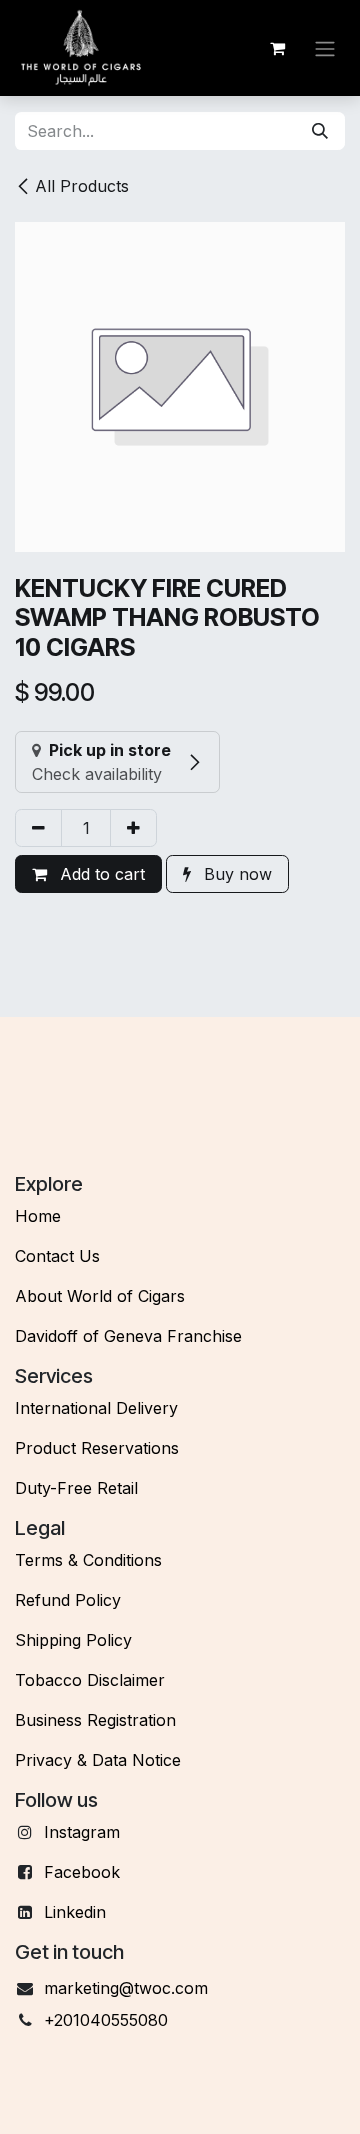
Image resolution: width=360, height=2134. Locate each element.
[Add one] (133, 828)
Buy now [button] (235, 874)
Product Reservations (97, 1448)
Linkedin (75, 1912)
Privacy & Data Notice (98, 1760)
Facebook (82, 1872)
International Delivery (96, 1408)
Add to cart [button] (100, 874)
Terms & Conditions (88, 1560)
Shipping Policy (73, 1640)
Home (38, 1216)
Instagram (82, 1832)
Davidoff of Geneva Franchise (128, 1336)
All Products (82, 186)
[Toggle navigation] (325, 48)
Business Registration (95, 1720)
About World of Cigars (100, 1296)
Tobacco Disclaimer (90, 1680)
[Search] (320, 131)
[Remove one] (38, 828)
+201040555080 (106, 2020)
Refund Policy (68, 1600)
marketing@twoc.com (126, 1988)
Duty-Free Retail (76, 1488)
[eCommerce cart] (277, 48)
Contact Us (57, 1256)
